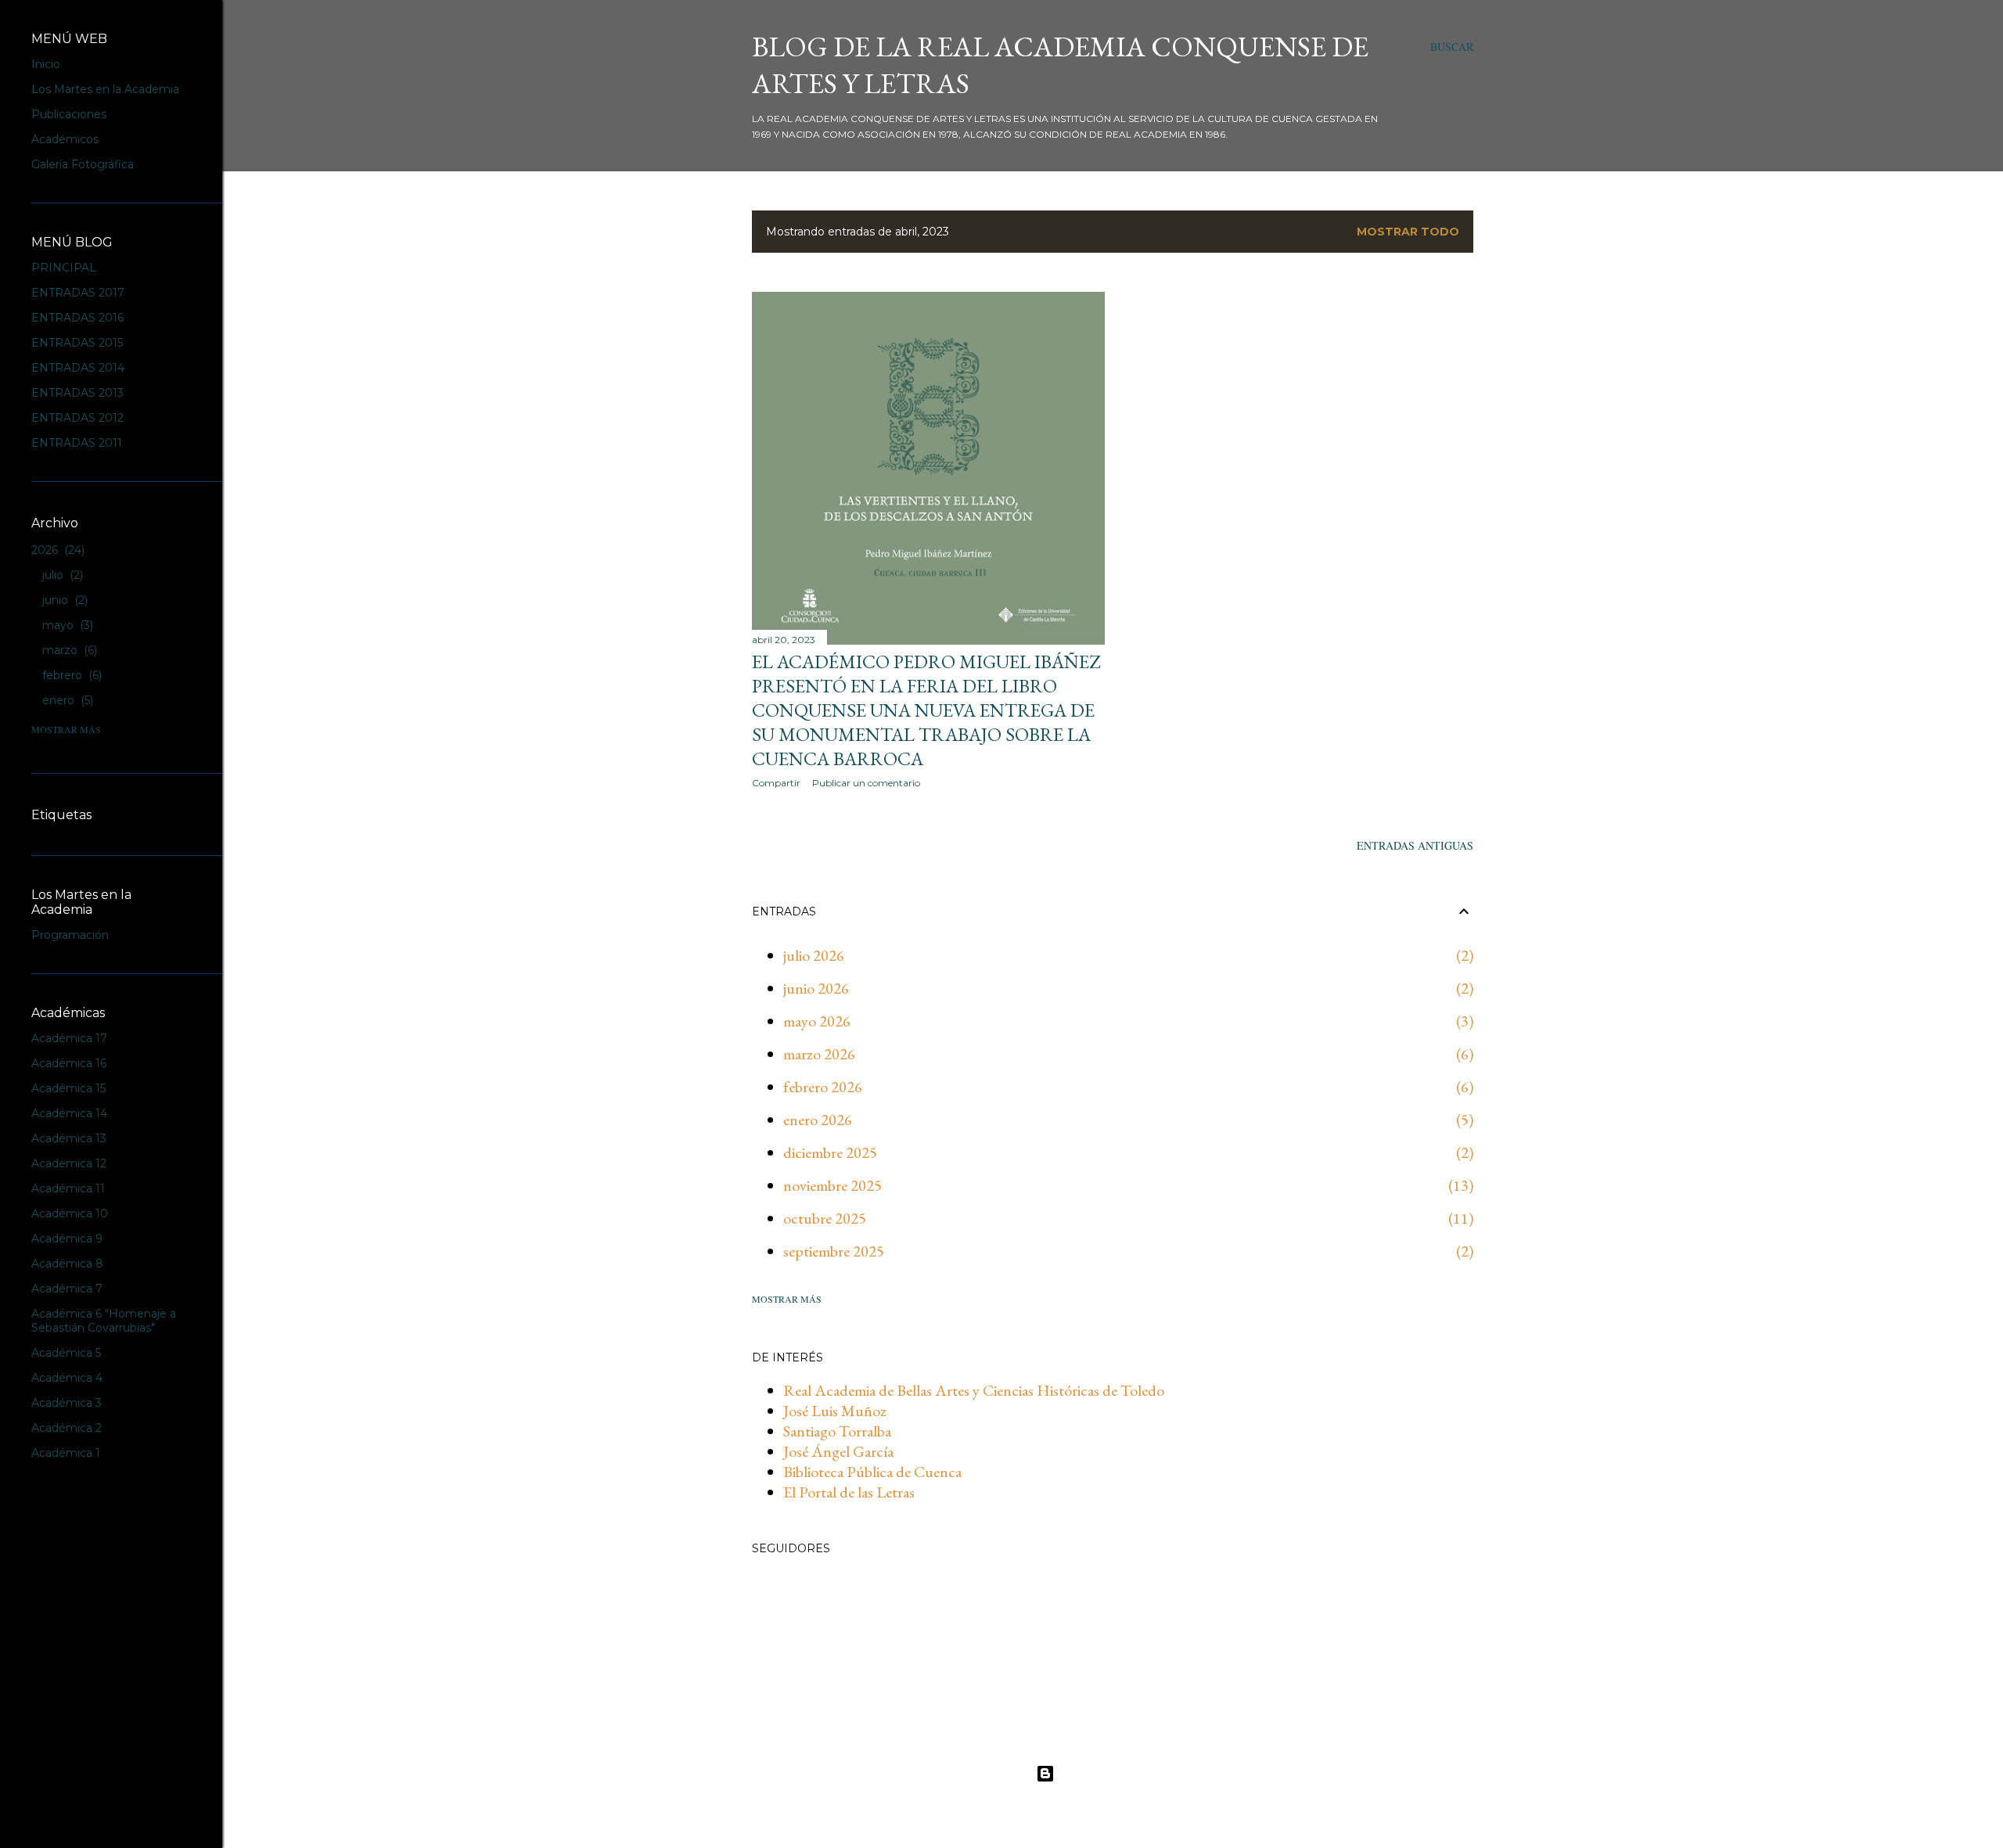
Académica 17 (69, 1038)
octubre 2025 (825, 1218)
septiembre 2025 (834, 1251)
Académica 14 (69, 1113)
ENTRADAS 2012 (77, 418)
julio (61, 575)
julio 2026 (814, 955)
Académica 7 (67, 1289)
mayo (66, 625)
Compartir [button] (776, 783)
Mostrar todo (1408, 232)
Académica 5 (66, 1353)
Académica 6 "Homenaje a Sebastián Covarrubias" (104, 1321)
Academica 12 (69, 1163)
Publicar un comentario (866, 783)
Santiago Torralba (837, 1431)
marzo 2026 (819, 1054)
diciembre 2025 (830, 1152)
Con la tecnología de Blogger (1126, 1773)
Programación (70, 935)
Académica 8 (67, 1264)
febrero (70, 675)
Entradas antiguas (1415, 845)
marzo (68, 650)
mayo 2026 (817, 1021)
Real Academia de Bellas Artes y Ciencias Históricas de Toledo (974, 1390)
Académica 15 (68, 1088)
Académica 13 (69, 1138)
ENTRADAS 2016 (77, 318)
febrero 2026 (823, 1087)
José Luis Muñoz (835, 1411)
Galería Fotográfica (83, 164)
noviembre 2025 (832, 1185)
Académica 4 (67, 1378)
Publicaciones (69, 114)
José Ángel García (838, 1451)
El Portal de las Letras (849, 1492)
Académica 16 (69, 1063)
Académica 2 (67, 1428)
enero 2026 (818, 1120)
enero (66, 700)
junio (63, 600)
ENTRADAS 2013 (77, 393)
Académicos (65, 139)
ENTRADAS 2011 (77, 443)
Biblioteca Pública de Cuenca (872, 1472)
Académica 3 (67, 1403)
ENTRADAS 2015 (77, 343)
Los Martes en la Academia (105, 89)
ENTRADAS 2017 (78, 293)
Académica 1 (66, 1453)
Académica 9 (67, 1239)
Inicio (46, 64)
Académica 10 (70, 1213)
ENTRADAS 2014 (78, 368)
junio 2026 (816, 988)
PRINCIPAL (64, 268)
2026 (56, 550)
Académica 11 (68, 1188)
